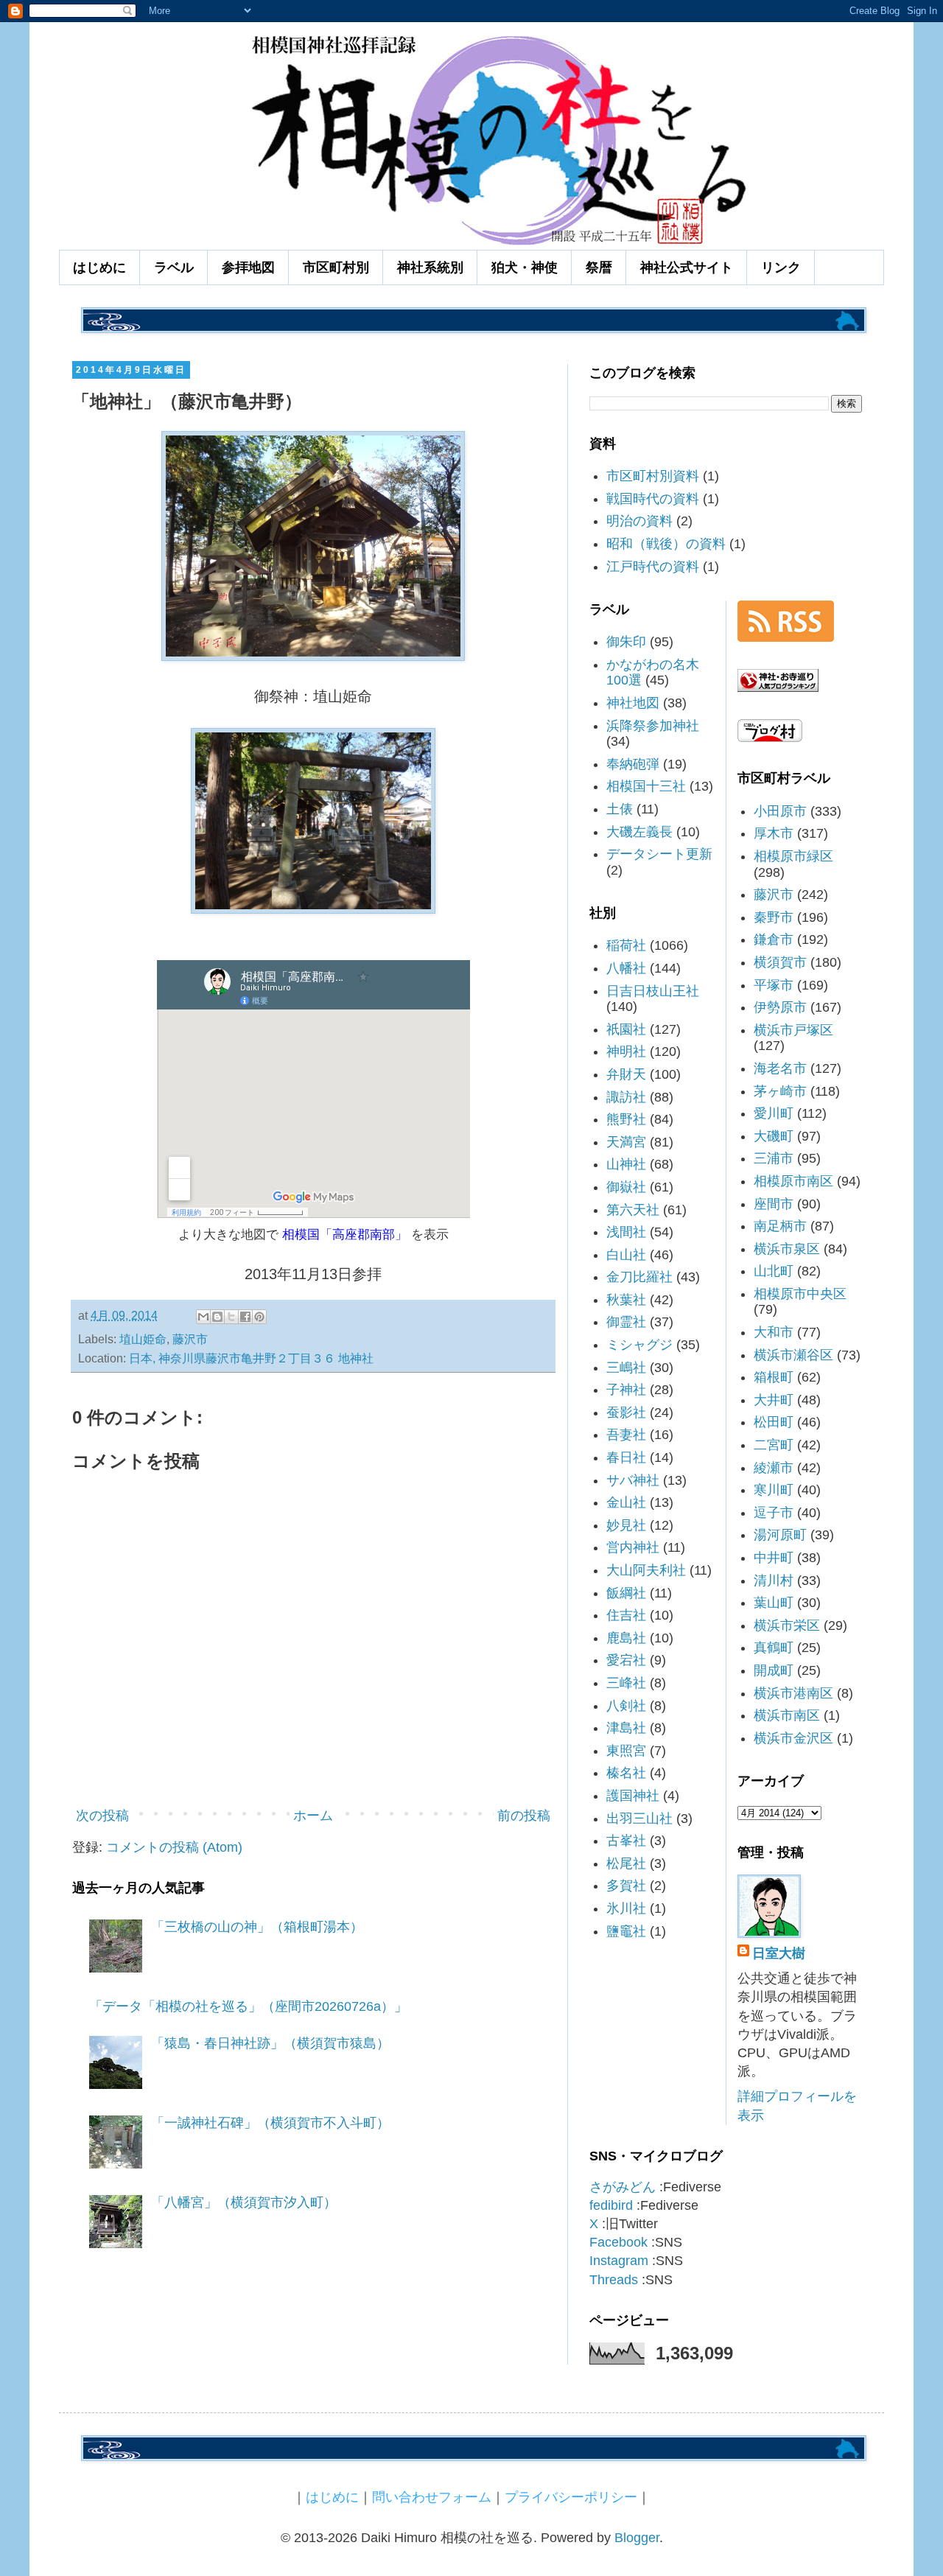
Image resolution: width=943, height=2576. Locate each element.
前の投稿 (524, 1816)
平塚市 (774, 985)
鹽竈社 (626, 1931)
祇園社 (626, 1029)
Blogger (637, 2538)
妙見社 (626, 1525)
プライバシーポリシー (571, 2497)
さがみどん (623, 2187)
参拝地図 (248, 267)
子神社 (626, 1390)
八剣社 (626, 1706)
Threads (614, 2280)
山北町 (774, 1271)
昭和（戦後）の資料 (666, 544)
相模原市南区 (793, 1181)
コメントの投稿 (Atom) (174, 1847)
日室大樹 (779, 1953)
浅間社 (626, 1232)
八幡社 (626, 968)
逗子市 (774, 1513)
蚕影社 (626, 1413)
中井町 (774, 1558)
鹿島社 (626, 1638)
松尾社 (626, 1863)
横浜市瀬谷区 (793, 1355)
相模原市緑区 (793, 856)
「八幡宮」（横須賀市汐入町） (244, 2202)
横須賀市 (780, 962)
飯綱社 (626, 1593)
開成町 (774, 1670)
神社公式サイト (687, 267)
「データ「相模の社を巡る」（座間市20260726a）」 (248, 2006)
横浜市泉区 (787, 1249)
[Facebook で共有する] (245, 1317)
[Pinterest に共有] (259, 1317)
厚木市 (774, 833)
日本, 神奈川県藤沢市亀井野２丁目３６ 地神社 (251, 1358)
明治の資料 (639, 521)
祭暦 (599, 267)
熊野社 (626, 1119)
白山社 (626, 1255)
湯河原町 (780, 1535)
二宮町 (774, 1445)
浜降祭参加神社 (653, 726)
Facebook (618, 2242)
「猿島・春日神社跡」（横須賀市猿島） (270, 2043)
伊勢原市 (780, 1007)
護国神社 (633, 1796)
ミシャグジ (639, 1345)
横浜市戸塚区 (793, 1030)
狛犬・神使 (525, 267)
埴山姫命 (143, 1339)
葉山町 (774, 1603)
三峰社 (626, 1683)
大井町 (774, 1400)
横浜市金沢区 (793, 1738)
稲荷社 (626, 945)
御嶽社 (626, 1187)
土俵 (620, 809)
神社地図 (633, 703)
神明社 (626, 1051)
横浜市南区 (787, 1715)
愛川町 (774, 1113)
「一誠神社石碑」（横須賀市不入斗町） (270, 2123)
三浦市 (774, 1158)
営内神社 (633, 1547)
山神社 (626, 1164)
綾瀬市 (774, 1468)
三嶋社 (626, 1368)
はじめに (99, 267)
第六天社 (633, 1210)
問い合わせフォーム (432, 2497)
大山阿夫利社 (646, 1570)
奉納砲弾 (633, 764)
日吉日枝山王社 (653, 991)
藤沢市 (190, 1339)
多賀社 (626, 1886)
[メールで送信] (203, 1317)
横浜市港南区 (793, 1693)
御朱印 (626, 642)
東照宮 (626, 1751)
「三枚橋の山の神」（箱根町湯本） (257, 1927)
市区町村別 (336, 267)
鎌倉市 (774, 939)
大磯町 (774, 1136)
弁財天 (626, 1074)
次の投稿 (102, 1816)
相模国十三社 (646, 786)
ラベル (174, 267)
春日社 (626, 1457)
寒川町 (774, 1490)
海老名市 (780, 1068)
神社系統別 (430, 267)
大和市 (774, 1332)
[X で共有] (231, 1317)
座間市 (774, 1204)
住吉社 (626, 1615)
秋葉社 (626, 1300)
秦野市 (774, 917)
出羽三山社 (639, 1819)
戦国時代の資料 (653, 499)
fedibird (611, 2205)
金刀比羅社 (639, 1277)
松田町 (774, 1422)
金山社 (626, 1502)
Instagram (619, 2261)
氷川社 (626, 1908)
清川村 (774, 1581)
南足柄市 (780, 1226)
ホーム (313, 1816)
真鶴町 (774, 1648)
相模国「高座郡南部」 (345, 1234)
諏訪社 (626, 1097)
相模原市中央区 (800, 1294)
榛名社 (626, 1773)
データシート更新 (659, 854)
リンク (781, 267)
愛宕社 (626, 1660)
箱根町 (774, 1377)
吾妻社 (626, 1435)
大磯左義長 (639, 832)
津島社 (626, 1728)
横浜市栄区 (787, 1625)
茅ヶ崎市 (780, 1091)
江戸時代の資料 (653, 567)
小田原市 (780, 811)
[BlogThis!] (217, 1317)
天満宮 (626, 1142)
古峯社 (626, 1841)
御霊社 (626, 1322)
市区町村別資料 (653, 476)
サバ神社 (633, 1480)
